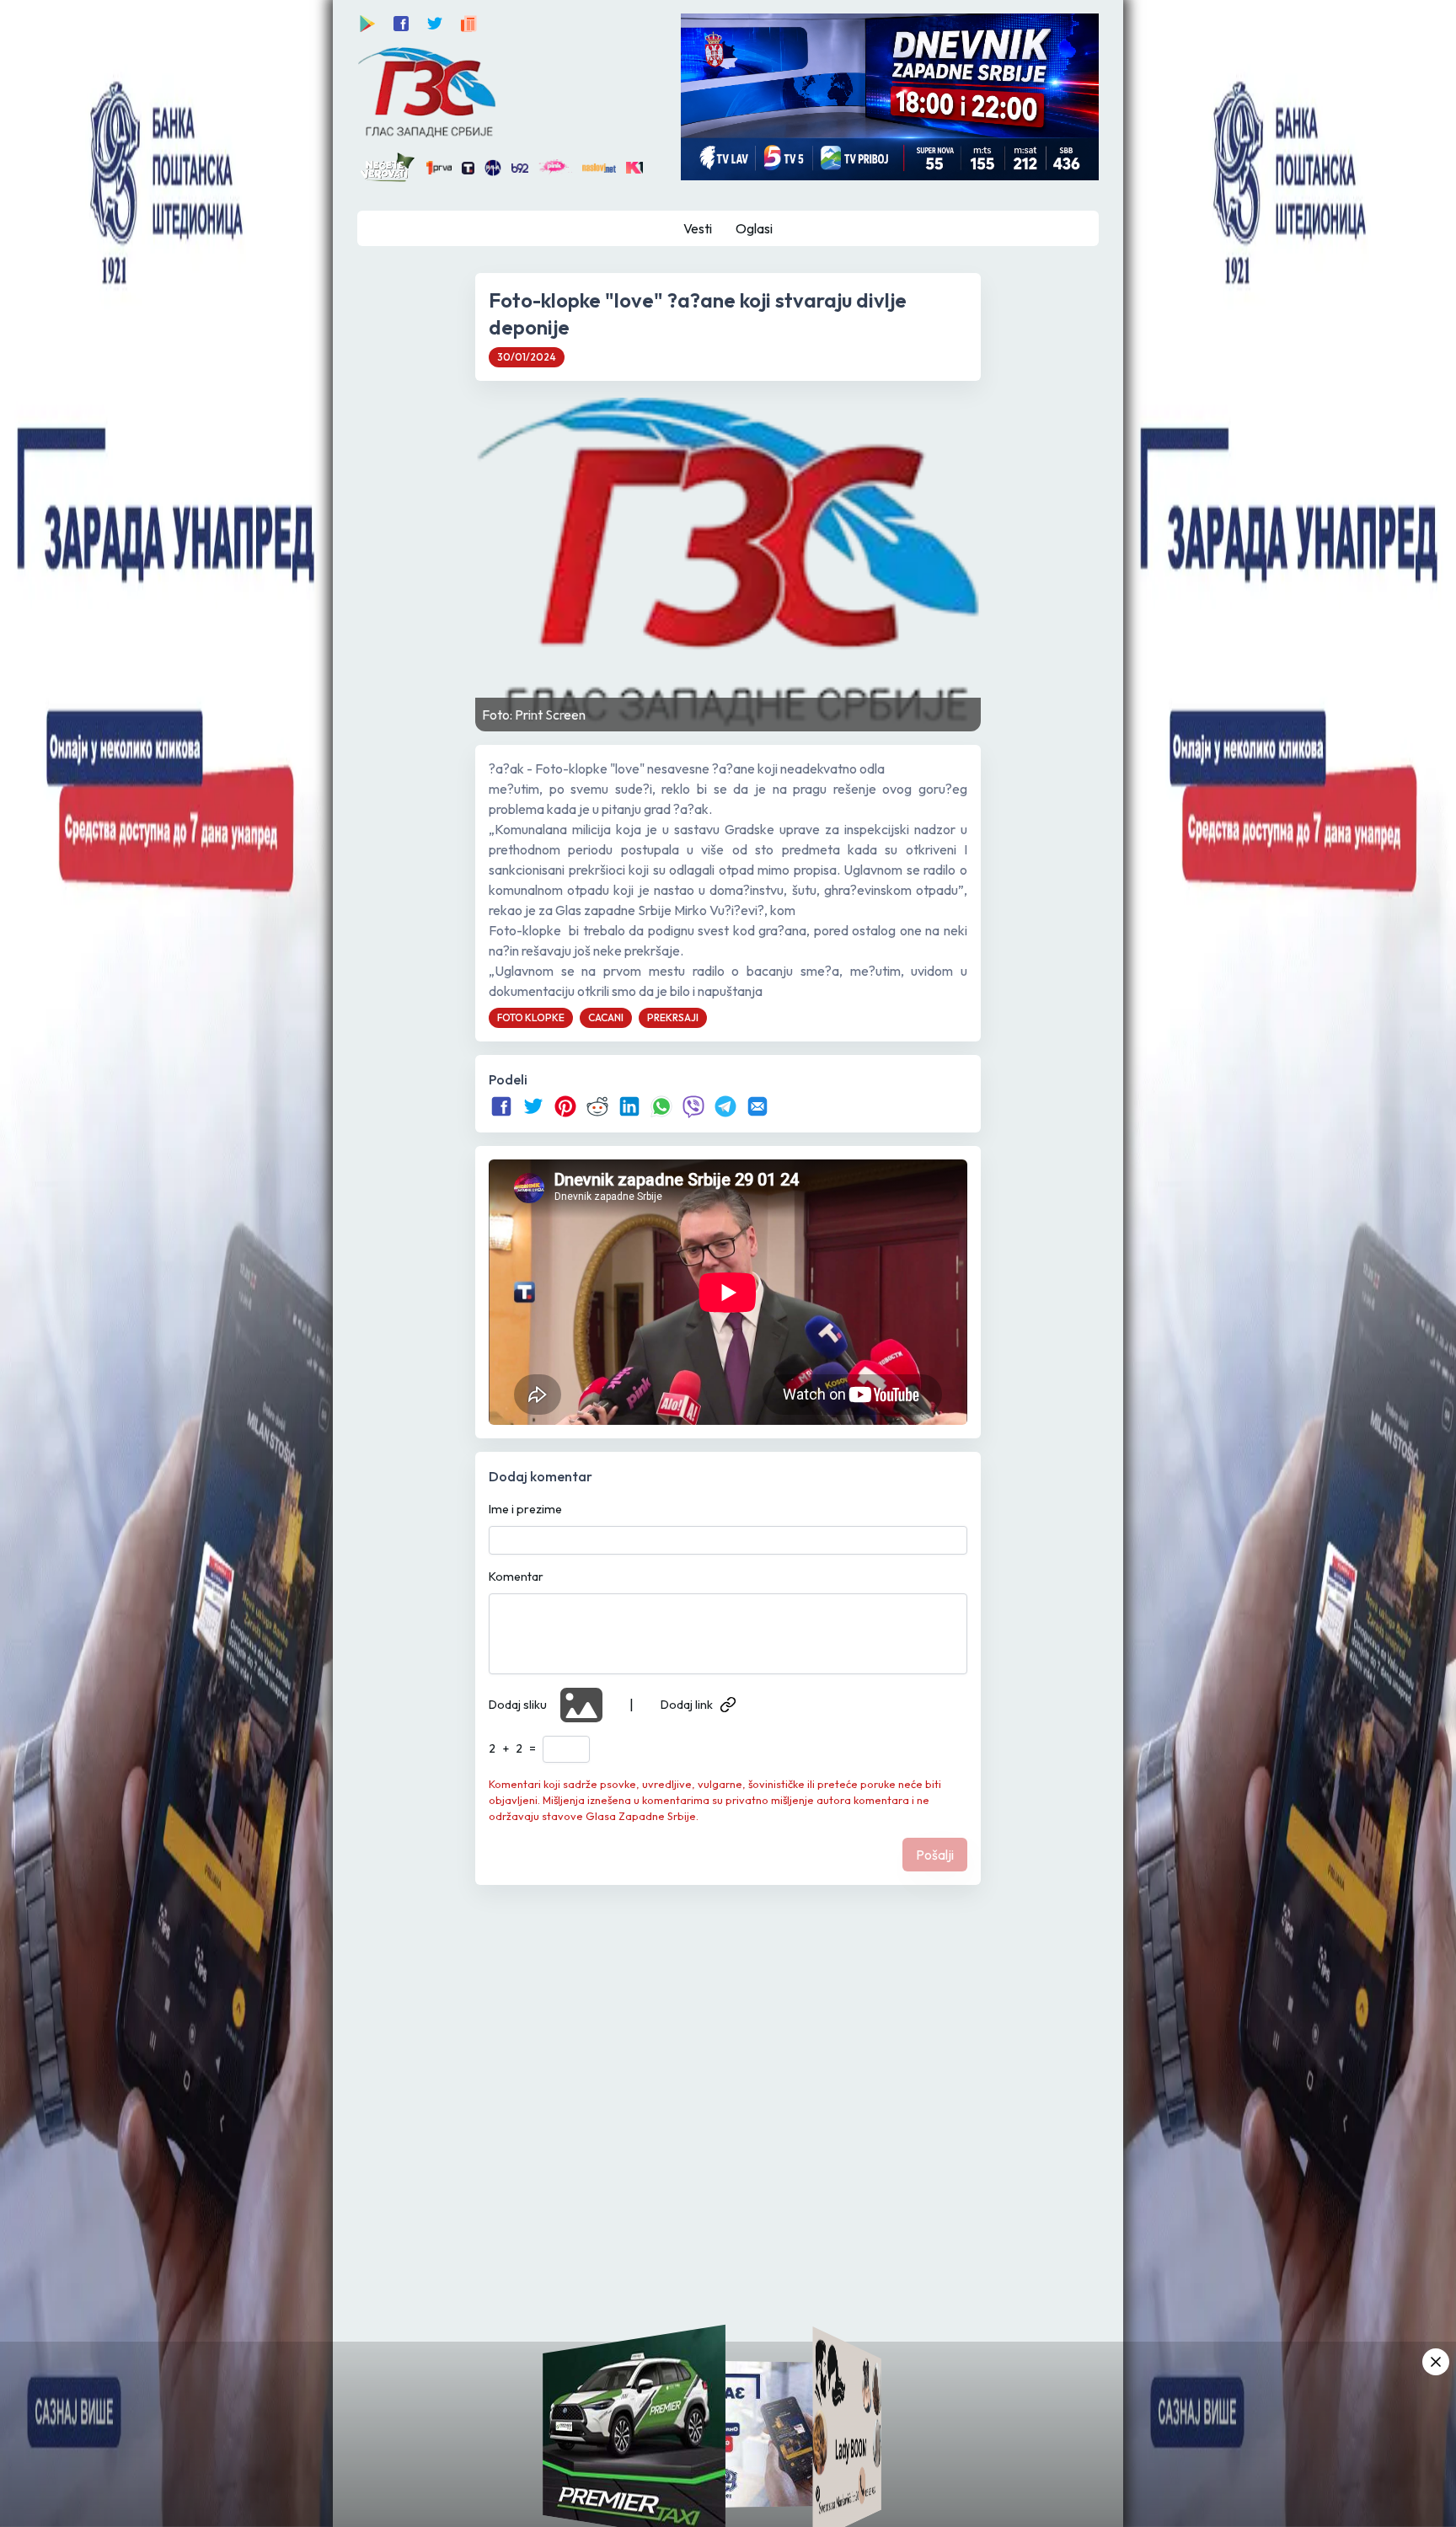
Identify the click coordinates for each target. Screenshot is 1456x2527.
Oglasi (754, 228)
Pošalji (935, 1855)
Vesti (698, 228)
